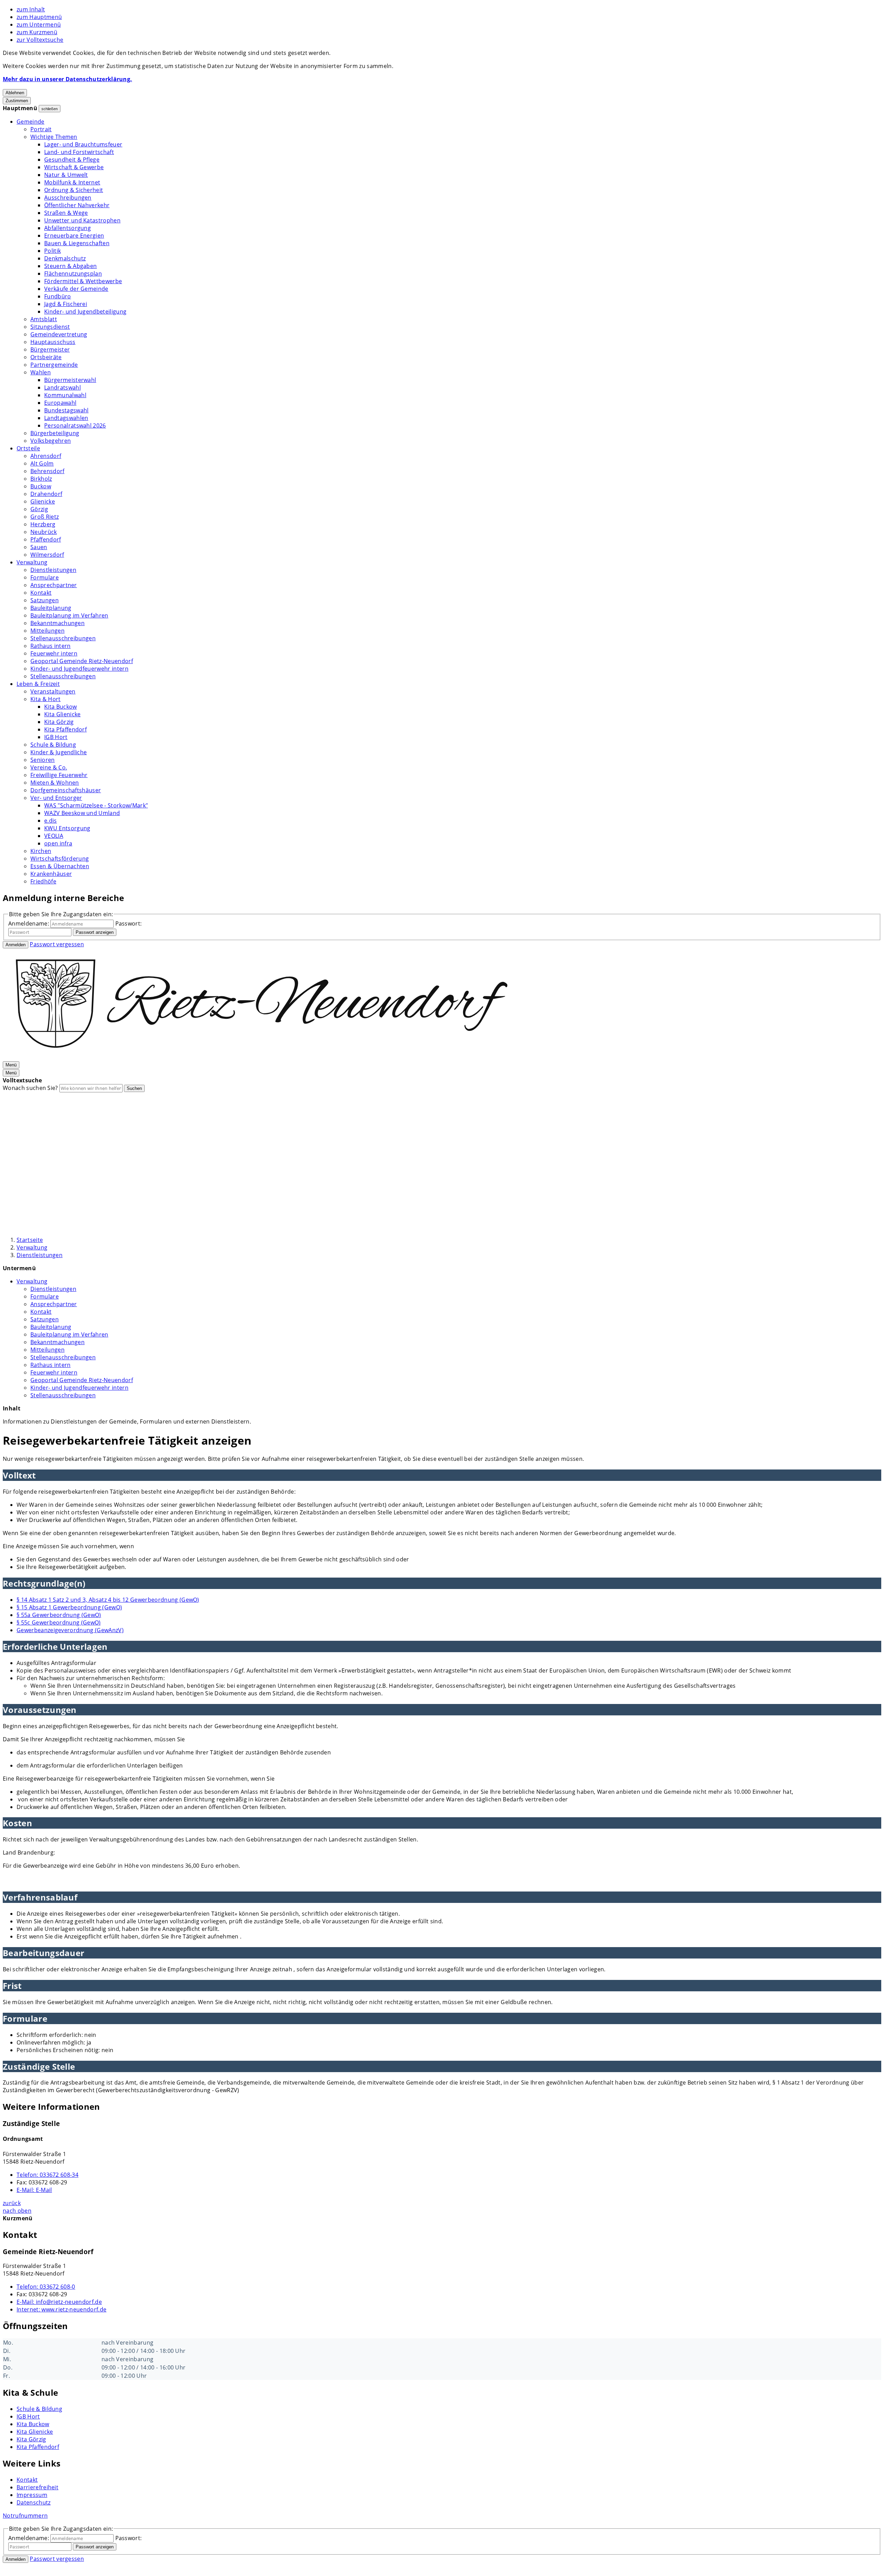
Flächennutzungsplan (73, 274)
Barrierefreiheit (37, 2487)
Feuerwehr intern (54, 653)
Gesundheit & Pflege (72, 160)
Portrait (41, 129)
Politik (52, 251)
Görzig (39, 509)
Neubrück (44, 532)
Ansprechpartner (54, 585)
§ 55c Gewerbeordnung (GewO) (59, 1622)
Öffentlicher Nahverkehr (77, 205)
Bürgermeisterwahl (70, 380)
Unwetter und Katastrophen (82, 220)
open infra (58, 843)
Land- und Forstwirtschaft (79, 152)
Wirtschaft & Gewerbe (74, 167)
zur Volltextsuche (40, 40)
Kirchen (41, 851)
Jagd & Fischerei (66, 304)
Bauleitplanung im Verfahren (69, 615)
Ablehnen (15, 93)
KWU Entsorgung (67, 828)
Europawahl (60, 403)
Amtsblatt (44, 319)
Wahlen (41, 372)
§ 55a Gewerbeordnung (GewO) (59, 1615)
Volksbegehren (51, 441)
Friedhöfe (43, 881)
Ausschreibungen (68, 198)
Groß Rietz (45, 517)
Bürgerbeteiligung (55, 433)
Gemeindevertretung (59, 334)
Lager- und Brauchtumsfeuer (83, 144)
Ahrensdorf (46, 456)
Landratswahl (63, 387)
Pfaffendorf (46, 539)
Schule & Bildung (53, 745)
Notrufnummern (25, 2516)
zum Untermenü (39, 25)
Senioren (43, 760)
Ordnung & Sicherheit (74, 190)
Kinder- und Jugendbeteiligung (85, 312)
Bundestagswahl (66, 410)
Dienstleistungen (53, 570)
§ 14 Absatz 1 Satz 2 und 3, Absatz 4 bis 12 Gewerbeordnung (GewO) (108, 1600)
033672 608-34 (47, 2175)
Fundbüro (58, 296)
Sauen (39, 547)
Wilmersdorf (47, 555)
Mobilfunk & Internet (72, 182)
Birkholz (41, 479)
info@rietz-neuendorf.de (59, 2302)
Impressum (32, 2495)
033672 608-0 (46, 2287)
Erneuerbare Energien (74, 236)
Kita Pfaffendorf (65, 729)
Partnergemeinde (54, 365)
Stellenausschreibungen (63, 638)
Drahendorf (46, 494)
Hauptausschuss (53, 342)
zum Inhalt (31, 9)
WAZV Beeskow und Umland (82, 813)
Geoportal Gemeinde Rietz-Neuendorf (82, 661)
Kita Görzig (59, 722)
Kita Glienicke (62, 714)
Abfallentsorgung (68, 228)
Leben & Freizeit (38, 684)
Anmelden (16, 945)
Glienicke (43, 501)
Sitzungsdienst (50, 327)
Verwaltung (32, 562)
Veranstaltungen (53, 691)
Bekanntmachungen (57, 623)
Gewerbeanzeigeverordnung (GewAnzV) (70, 1630)
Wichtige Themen (54, 137)
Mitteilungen (47, 631)
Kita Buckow (61, 707)
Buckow (41, 486)
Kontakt (41, 593)
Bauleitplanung (51, 608)
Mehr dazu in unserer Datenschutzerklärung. (67, 79)
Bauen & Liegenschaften (77, 243)
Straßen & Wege (66, 213)
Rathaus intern (50, 646)
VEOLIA (54, 836)
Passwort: (129, 923)
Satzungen (45, 600)
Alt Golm (42, 463)
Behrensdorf (47, 471)
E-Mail (34, 2190)
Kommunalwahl (65, 395)
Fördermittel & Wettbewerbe (83, 281)
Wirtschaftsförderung (60, 859)
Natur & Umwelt (66, 175)
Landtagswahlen (66, 418)
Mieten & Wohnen (55, 783)
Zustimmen (17, 101)
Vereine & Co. (49, 767)
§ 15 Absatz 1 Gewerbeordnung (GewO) (69, 1607)
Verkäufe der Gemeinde (76, 289)
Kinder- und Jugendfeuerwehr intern (79, 669)
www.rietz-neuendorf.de (61, 2309)
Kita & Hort (46, 699)
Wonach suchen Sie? (30, 1088)
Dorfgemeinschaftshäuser (66, 790)
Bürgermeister (50, 349)
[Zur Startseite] (262, 1057)
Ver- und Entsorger (56, 798)
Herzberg (43, 524)
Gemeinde (31, 122)
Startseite (30, 1240)
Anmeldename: (29, 923)
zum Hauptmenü (39, 17)
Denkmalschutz (65, 258)
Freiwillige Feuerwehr (59, 775)
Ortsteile (28, 448)
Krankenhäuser (51, 874)
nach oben (17, 2211)
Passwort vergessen (57, 944)
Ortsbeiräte (46, 357)
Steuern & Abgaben (70, 266)
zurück (12, 2203)
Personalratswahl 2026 (75, 425)
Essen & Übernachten (60, 866)
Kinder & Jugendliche (59, 752)
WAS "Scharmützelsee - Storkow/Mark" (96, 805)
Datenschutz (34, 2502)
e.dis (51, 821)
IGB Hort (56, 737)
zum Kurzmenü (37, 32)
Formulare (45, 577)
